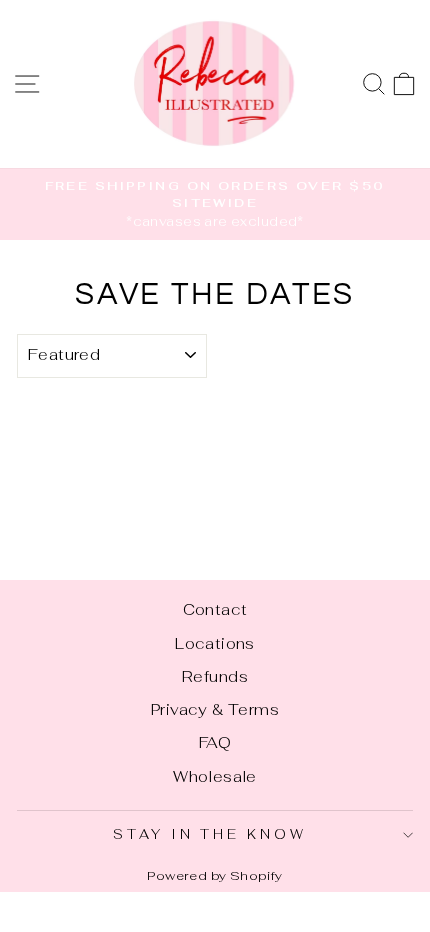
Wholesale (215, 776)
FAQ (215, 742)
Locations (215, 643)
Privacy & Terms (215, 709)
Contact (215, 609)
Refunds (215, 676)
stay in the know (210, 834)
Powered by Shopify (214, 875)
